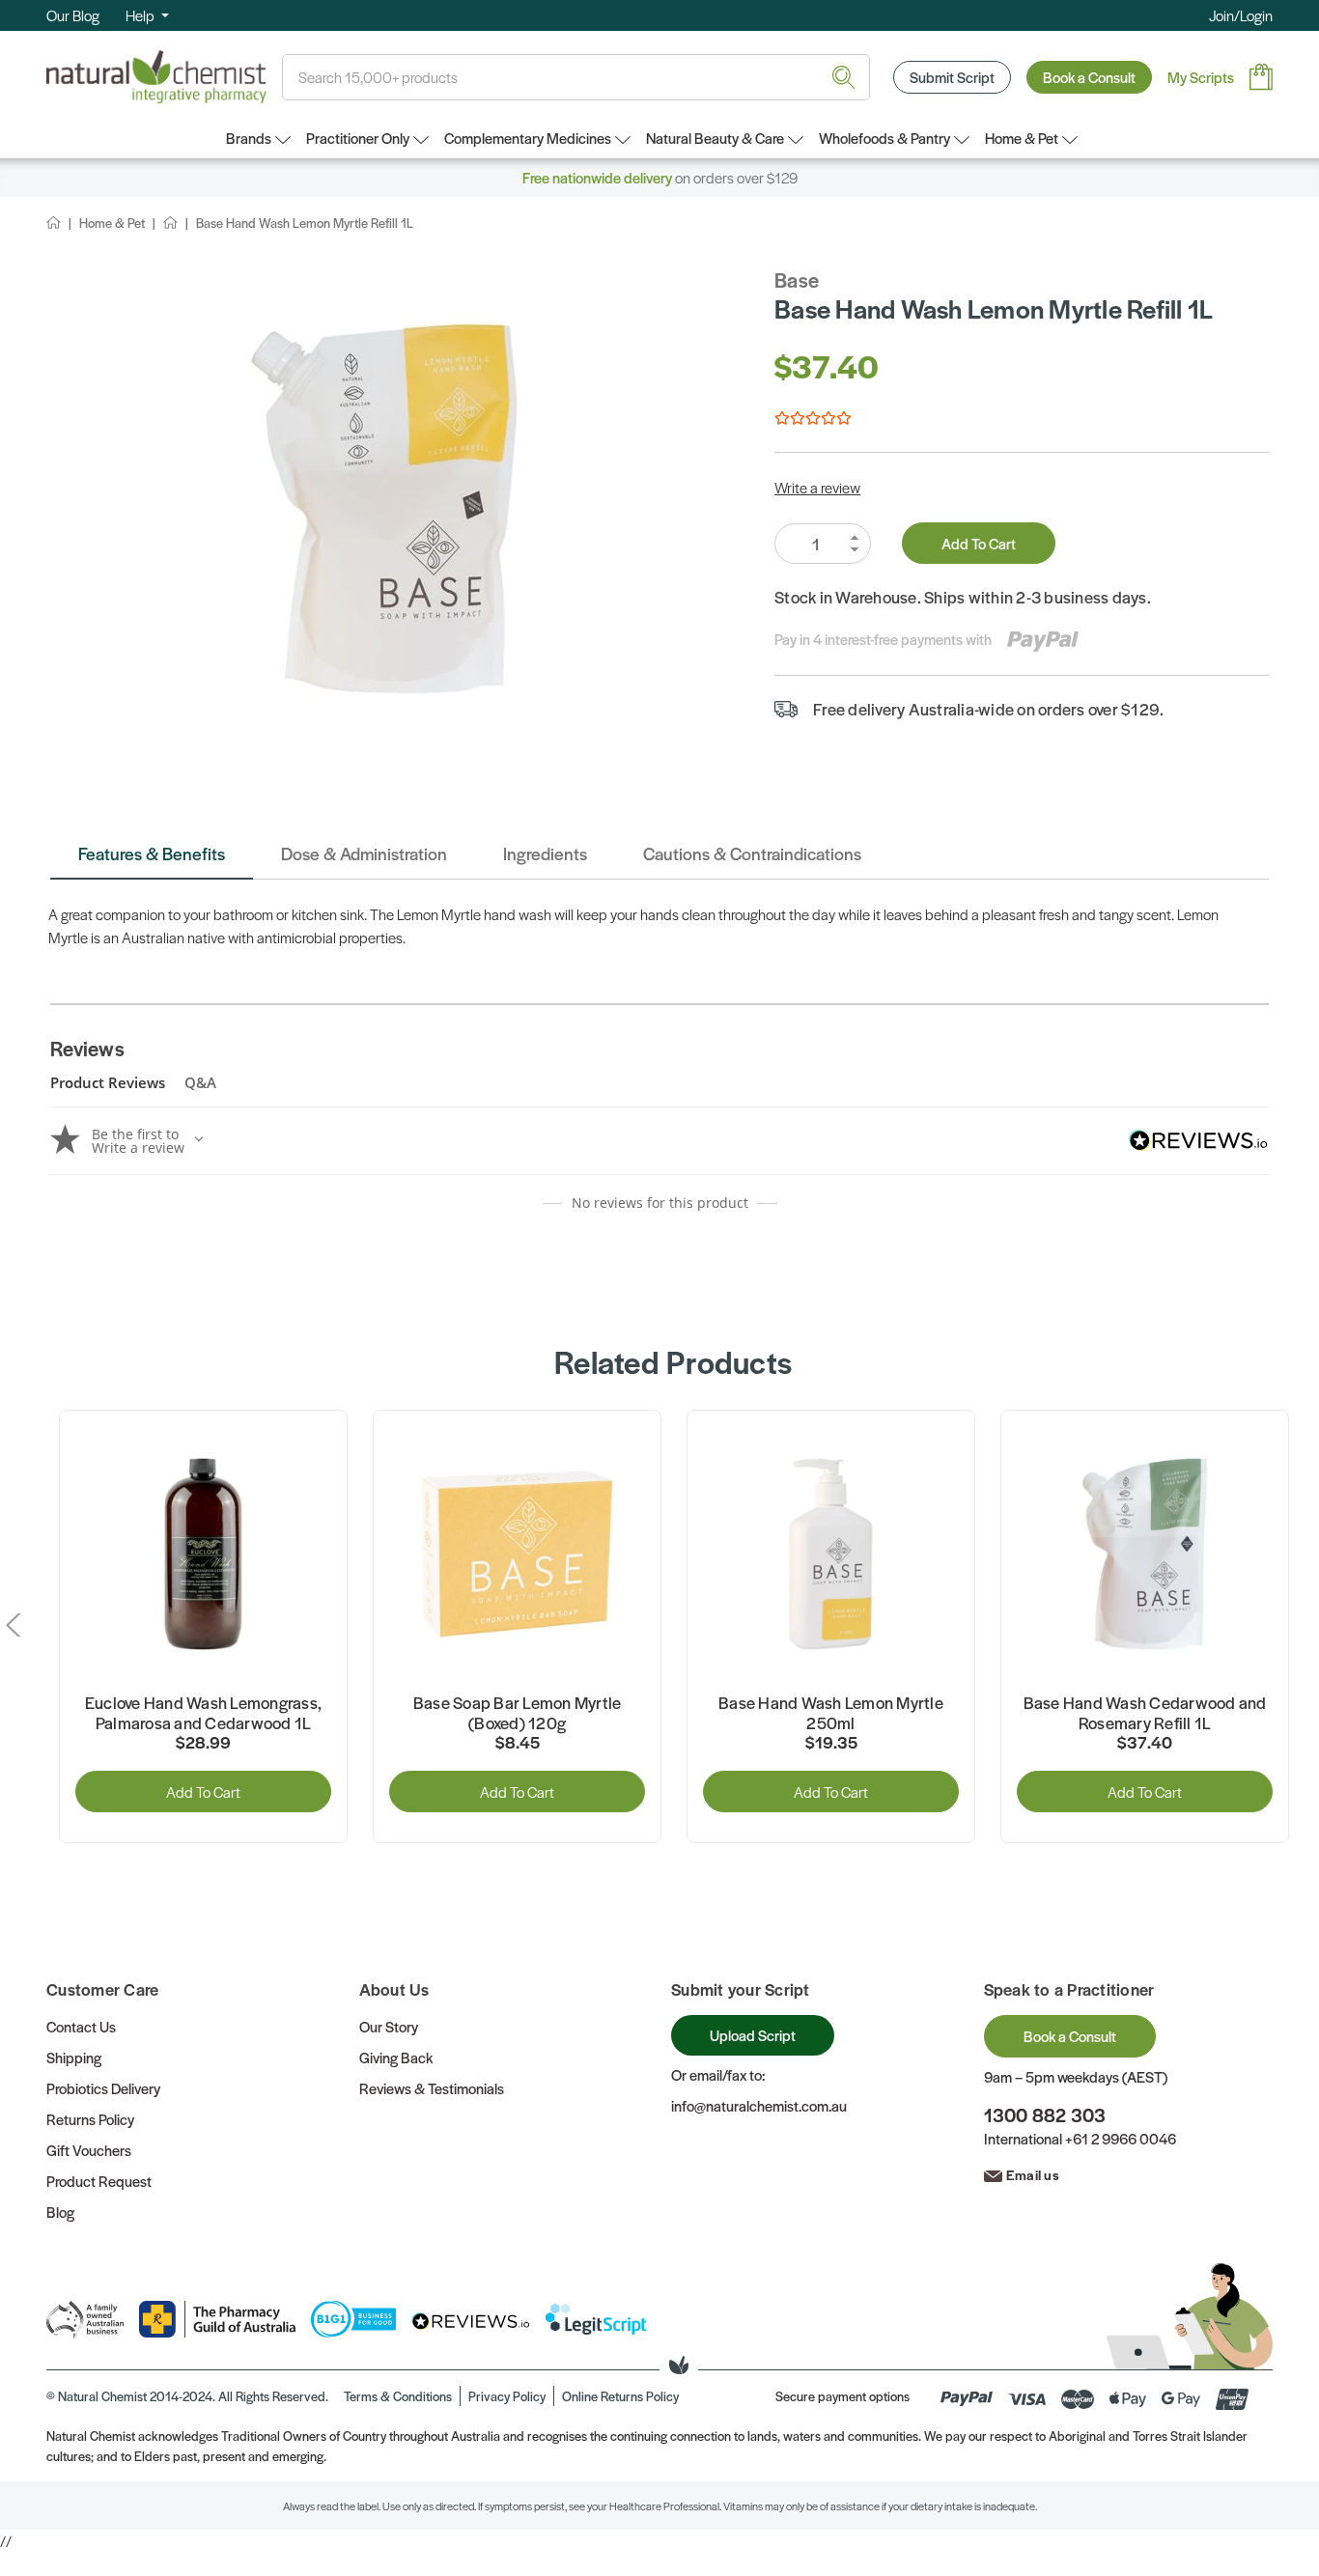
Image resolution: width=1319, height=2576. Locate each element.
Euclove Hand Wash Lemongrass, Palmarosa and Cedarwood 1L (203, 1713)
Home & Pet (1022, 138)
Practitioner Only (358, 138)
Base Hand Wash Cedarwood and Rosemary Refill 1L (1145, 1713)
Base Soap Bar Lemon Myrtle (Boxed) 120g (518, 1713)
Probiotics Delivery (103, 2088)
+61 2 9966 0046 (1121, 2138)
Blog (60, 2212)
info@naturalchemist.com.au (759, 2105)
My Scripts (1201, 77)
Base (797, 280)
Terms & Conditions (398, 2396)
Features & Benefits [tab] (152, 853)
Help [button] (141, 15)
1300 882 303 (1045, 2115)
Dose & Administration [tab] (364, 853)
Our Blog (73, 15)
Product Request (99, 2181)
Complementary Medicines (528, 138)
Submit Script (952, 77)
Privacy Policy (507, 2396)
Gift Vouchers (89, 2150)
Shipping (74, 2057)
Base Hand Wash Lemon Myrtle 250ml (831, 1713)
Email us (1033, 2174)
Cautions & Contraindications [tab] (752, 853)
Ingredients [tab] (545, 853)
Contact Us (81, 2026)
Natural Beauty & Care (715, 138)
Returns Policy (90, 2119)
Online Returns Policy (620, 2396)
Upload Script (753, 2035)
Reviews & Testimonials (432, 2088)
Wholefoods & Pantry (884, 138)
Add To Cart (979, 543)
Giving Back (396, 2057)
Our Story (389, 2026)
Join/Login (1241, 15)
